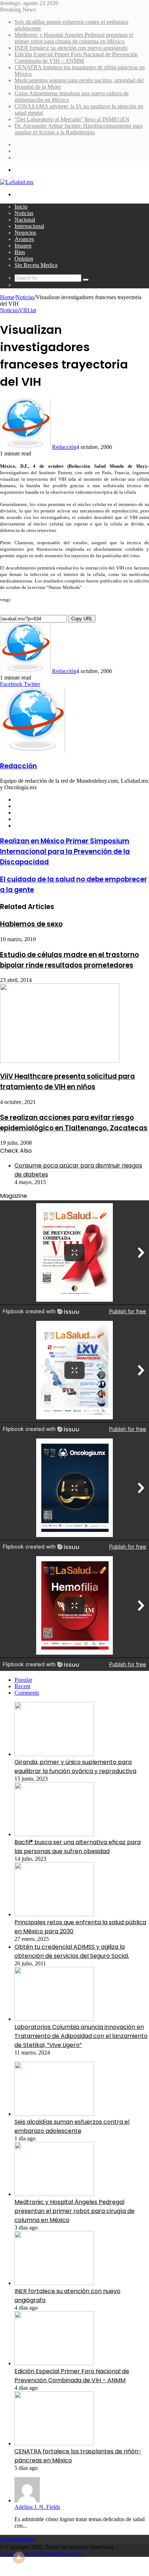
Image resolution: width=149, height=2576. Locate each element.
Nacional (25, 220)
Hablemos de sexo (31, 924)
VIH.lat (27, 310)
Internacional (29, 226)
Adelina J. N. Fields (37, 2507)
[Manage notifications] (19, 2557)
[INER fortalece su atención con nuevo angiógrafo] (54, 2283)
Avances (24, 239)
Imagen (23, 246)
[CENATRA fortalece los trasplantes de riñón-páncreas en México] (54, 2443)
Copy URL (82, 619)
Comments (27, 1693)
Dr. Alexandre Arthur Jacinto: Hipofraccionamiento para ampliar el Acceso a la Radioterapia (78, 129)
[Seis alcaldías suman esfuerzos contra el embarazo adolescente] (54, 2114)
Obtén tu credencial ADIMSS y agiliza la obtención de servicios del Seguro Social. (72, 1951)
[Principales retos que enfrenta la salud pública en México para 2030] (54, 1914)
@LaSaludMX (18, 2539)
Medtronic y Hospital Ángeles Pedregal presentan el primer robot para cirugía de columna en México (74, 38)
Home (7, 297)
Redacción (64, 447)
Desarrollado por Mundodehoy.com (41, 2553)
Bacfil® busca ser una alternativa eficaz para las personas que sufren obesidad (78, 1847)
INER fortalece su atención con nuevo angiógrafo (71, 48)
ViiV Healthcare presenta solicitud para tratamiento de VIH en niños (67, 1082)
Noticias (24, 213)
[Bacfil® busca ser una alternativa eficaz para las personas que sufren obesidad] (54, 1834)
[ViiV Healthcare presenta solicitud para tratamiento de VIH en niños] (60, 1061)
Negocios (25, 233)
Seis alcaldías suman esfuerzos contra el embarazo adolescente (72, 2126)
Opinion (24, 259)
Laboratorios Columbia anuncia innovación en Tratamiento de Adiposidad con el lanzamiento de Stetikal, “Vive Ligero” (81, 2036)
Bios (20, 252)
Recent (22, 1686)
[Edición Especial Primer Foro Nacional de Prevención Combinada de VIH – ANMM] (54, 2363)
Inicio (21, 207)
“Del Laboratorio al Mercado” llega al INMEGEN (72, 119)
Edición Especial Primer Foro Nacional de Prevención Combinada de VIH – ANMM (76, 58)
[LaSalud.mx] (17, 182)
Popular (23, 1680)
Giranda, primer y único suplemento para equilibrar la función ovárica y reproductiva (75, 1767)
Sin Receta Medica (36, 265)
